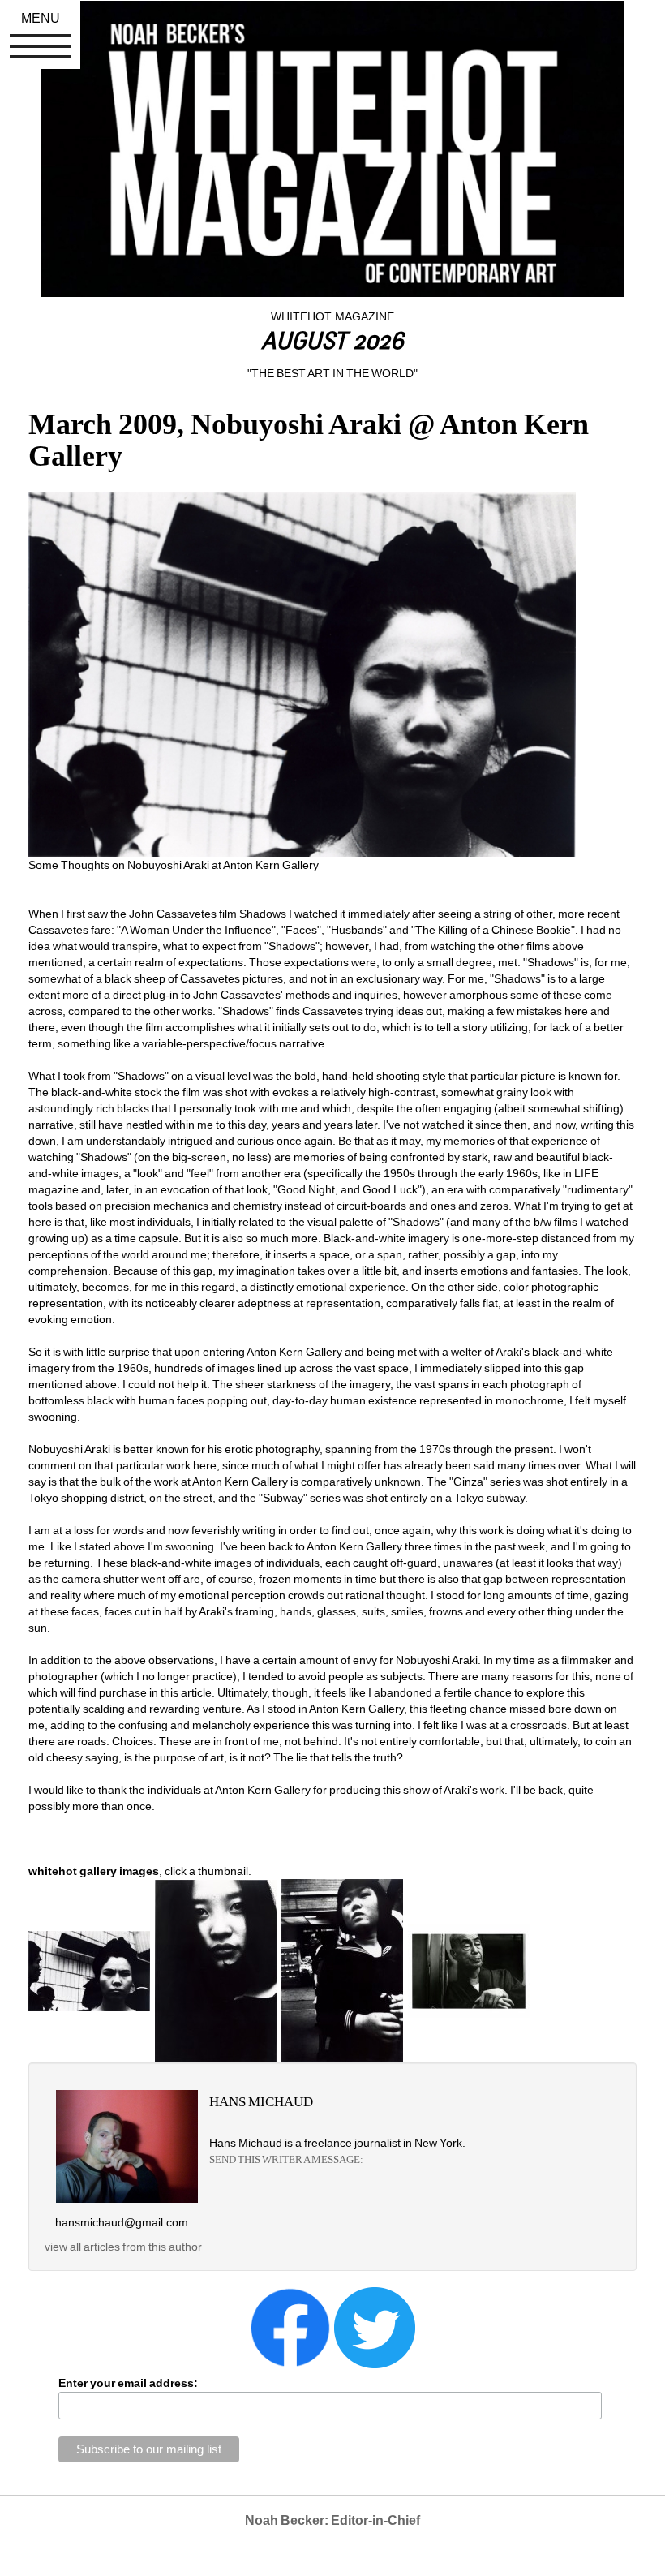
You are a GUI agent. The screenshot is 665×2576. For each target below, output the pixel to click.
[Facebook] (290, 2327)
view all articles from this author (123, 2247)
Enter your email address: (128, 2383)
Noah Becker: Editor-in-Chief (332, 2520)
